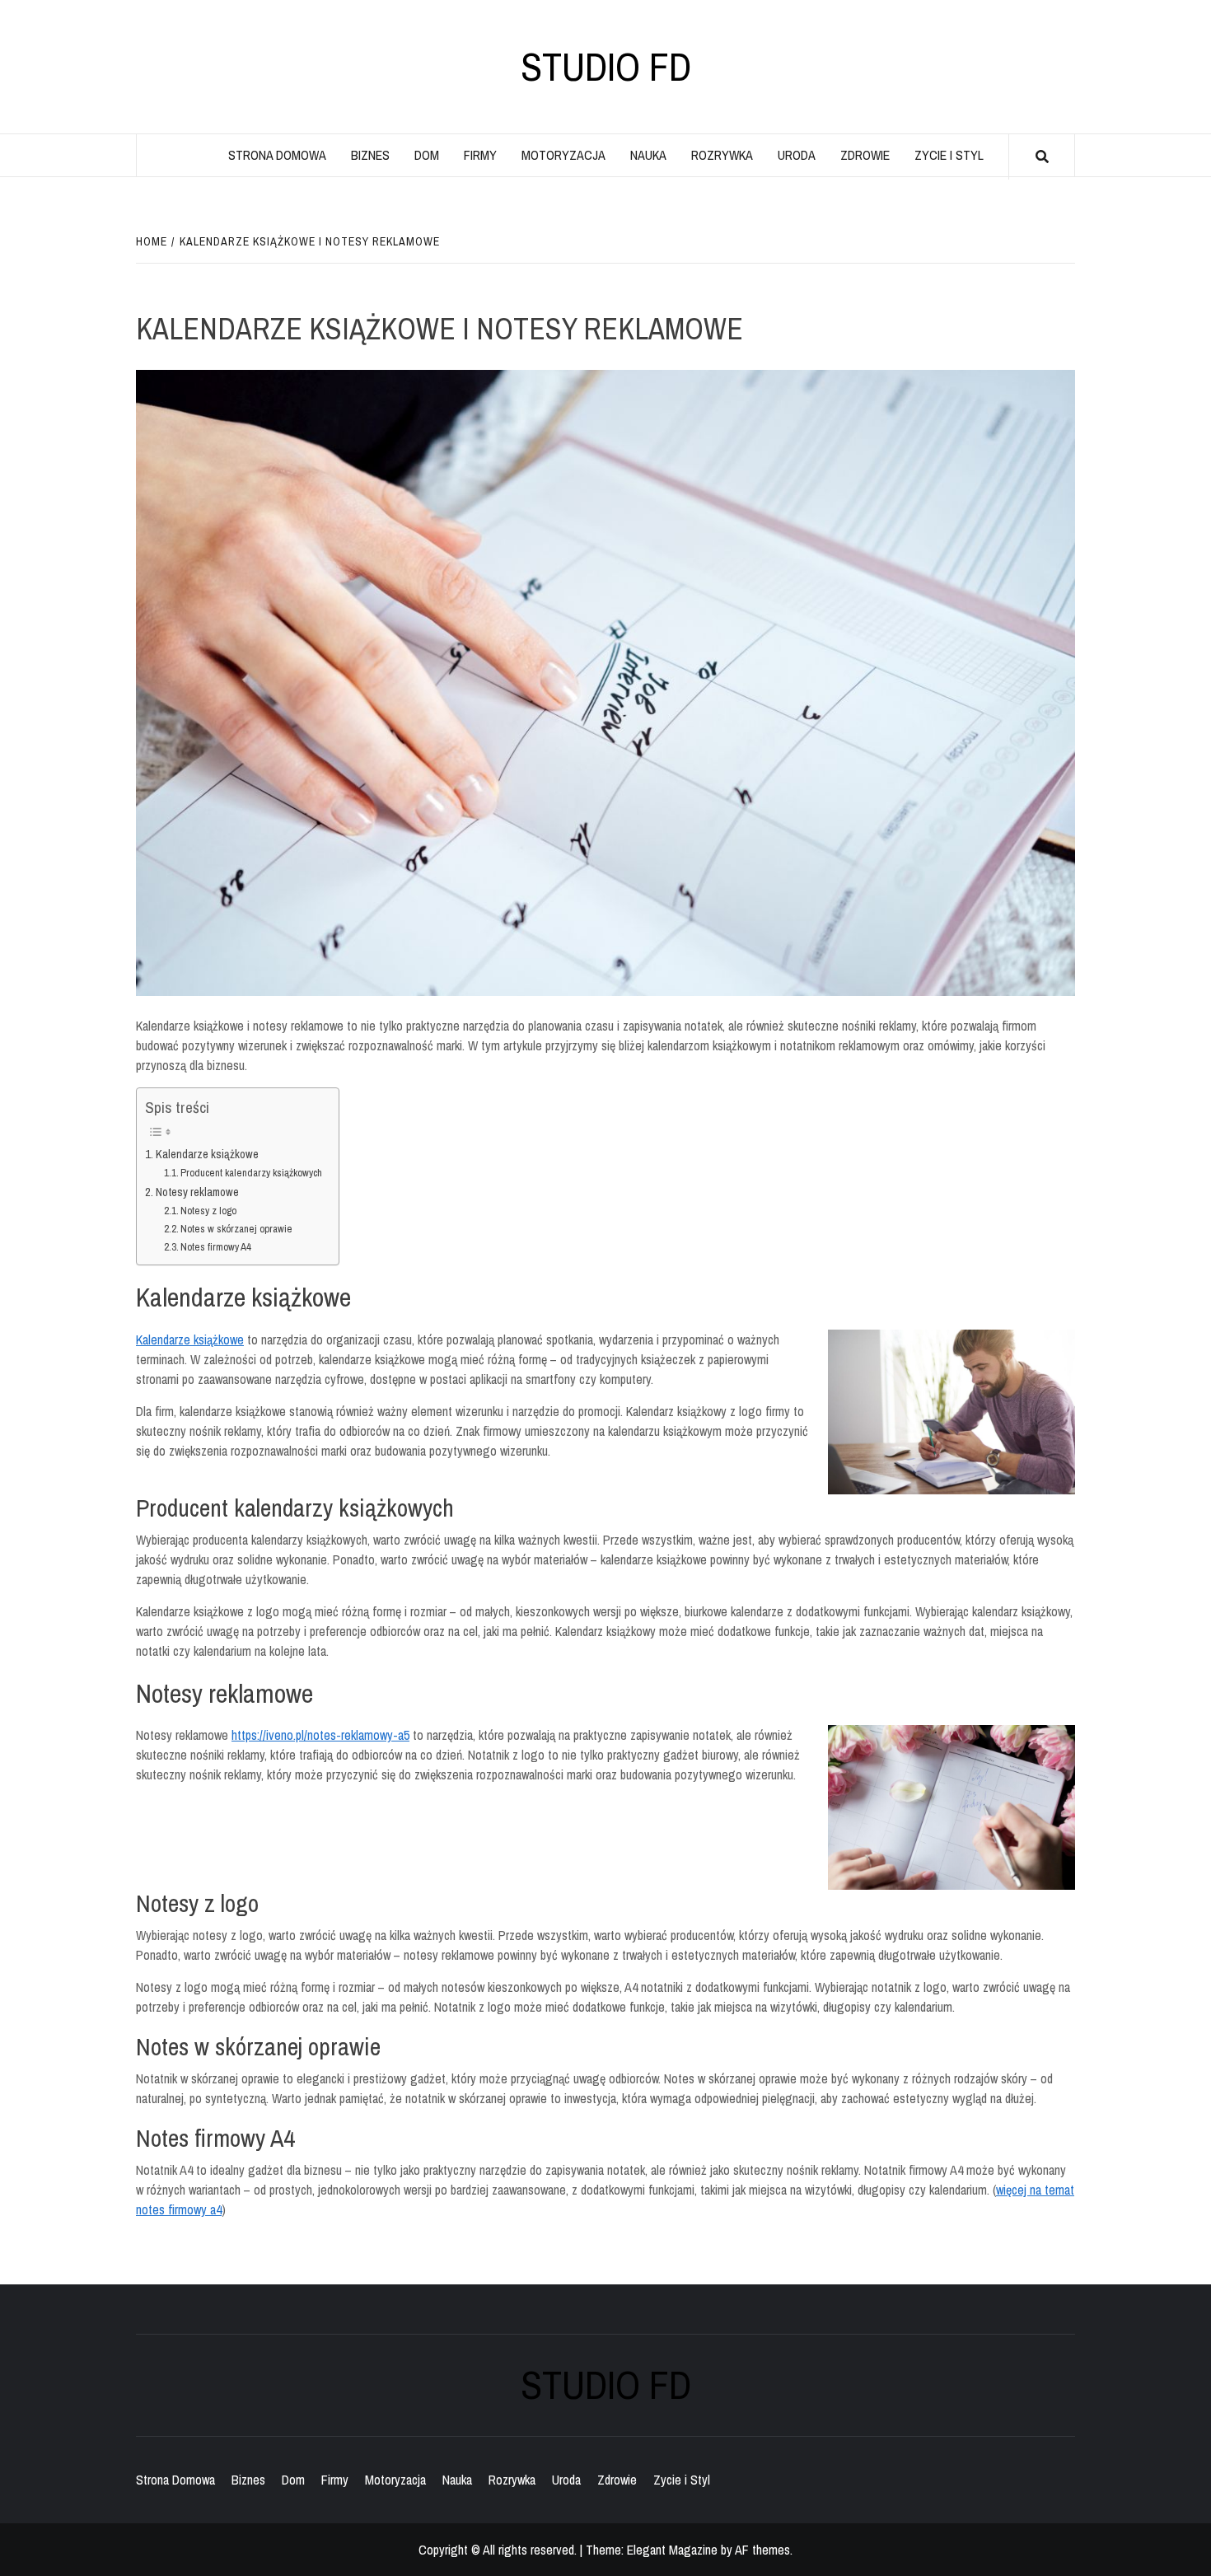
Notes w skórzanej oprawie (236, 1229)
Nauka (648, 155)
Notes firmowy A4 (216, 1247)
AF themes (762, 2550)
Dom (427, 155)
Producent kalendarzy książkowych (251, 1173)
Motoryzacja (563, 155)
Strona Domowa (277, 155)
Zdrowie (865, 155)
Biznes (370, 155)
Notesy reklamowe (197, 1192)
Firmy (480, 155)
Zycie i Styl (949, 155)
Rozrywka (722, 155)
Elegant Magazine (672, 2550)
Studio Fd (606, 67)
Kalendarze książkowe (207, 1154)
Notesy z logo (208, 1211)
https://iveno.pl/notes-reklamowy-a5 (320, 1735)
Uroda (797, 155)
